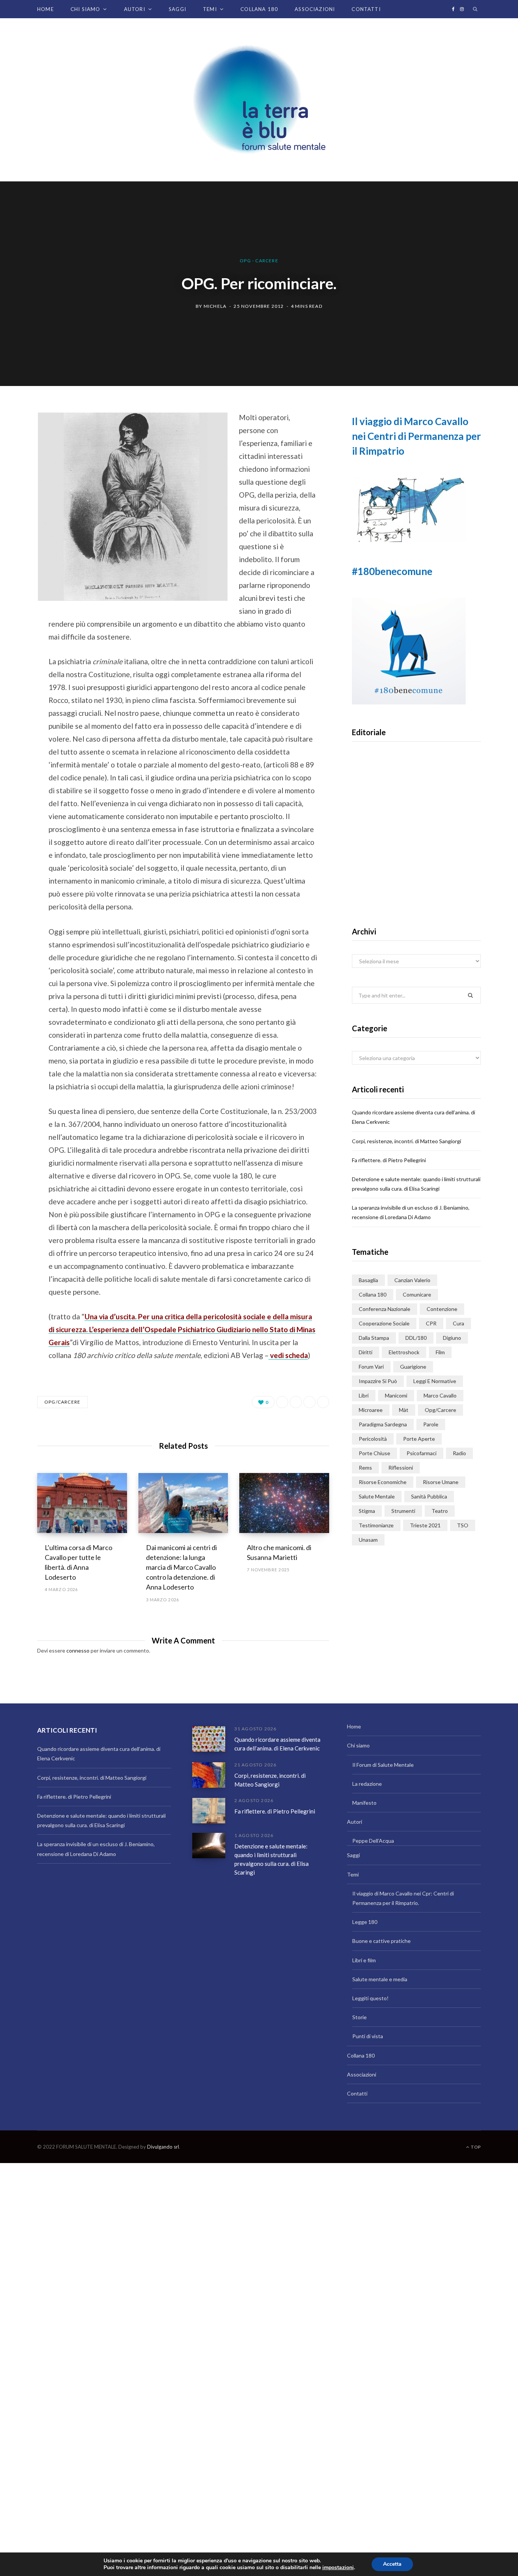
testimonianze (376, 1525)
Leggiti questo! (370, 1998)
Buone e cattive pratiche (381, 1941)
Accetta (392, 2564)
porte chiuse (374, 1453)
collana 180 (373, 1294)
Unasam (368, 1540)
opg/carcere (62, 1402)
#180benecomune (392, 571)
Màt (404, 1410)
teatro (440, 1511)
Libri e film (364, 1960)
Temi (210, 9)
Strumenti (403, 1511)
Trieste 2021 (425, 1525)
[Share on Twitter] (17, 459)
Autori (135, 9)
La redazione (367, 1784)
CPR (431, 1323)
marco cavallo (440, 1395)
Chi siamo (86, 9)
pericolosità (373, 1439)
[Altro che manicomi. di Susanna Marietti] (284, 1503)
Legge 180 (365, 1922)
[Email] (17, 499)
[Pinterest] (17, 479)
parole (431, 1424)
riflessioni (401, 1468)
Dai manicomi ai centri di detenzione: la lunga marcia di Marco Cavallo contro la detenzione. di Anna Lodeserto (181, 1567)
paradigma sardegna (383, 1424)
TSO (463, 1525)
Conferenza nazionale (385, 1309)
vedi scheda (288, 1355)
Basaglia (368, 1280)
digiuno (452, 1338)
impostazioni (338, 2568)
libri (364, 1395)
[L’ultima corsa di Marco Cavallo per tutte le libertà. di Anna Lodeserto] (82, 1503)
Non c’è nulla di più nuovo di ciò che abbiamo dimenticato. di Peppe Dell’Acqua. (417, 871)
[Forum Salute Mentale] (259, 100)
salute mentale (377, 1496)
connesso (78, 1650)
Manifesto (364, 1803)
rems (365, 1468)
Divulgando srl (163, 2147)
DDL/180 (416, 1338)
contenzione (442, 1309)
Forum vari (371, 1367)
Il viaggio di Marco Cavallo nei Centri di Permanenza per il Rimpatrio (416, 436)
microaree (371, 1410)
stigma (367, 1511)
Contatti (366, 9)
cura (458, 1323)
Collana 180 (259, 9)
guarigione (413, 1367)
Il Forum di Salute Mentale (383, 1765)
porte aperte (419, 1439)
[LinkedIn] (309, 1402)
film (440, 1352)
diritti (366, 1352)
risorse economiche (383, 1482)
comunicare (417, 1294)
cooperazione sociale (384, 1323)
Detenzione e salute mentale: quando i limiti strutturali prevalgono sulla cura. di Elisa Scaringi (272, 1859)
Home (46, 9)
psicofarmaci (421, 1453)
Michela (215, 306)
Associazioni (315, 9)
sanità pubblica (429, 1496)
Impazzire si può (378, 1381)
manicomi (396, 1395)
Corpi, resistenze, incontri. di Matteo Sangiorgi (407, 1141)
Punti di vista (368, 2036)
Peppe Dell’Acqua (373, 1841)
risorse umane (441, 1482)
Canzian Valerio (412, 1280)
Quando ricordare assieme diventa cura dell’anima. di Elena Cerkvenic (277, 1744)
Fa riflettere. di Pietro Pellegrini (389, 1160)
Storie (359, 2017)
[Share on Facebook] (17, 439)
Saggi (177, 9)
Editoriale (417, 847)
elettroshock (404, 1352)
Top (475, 2147)
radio (459, 1453)
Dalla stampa (374, 1338)
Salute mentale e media (380, 1979)
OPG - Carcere (259, 261)
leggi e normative (435, 1381)
